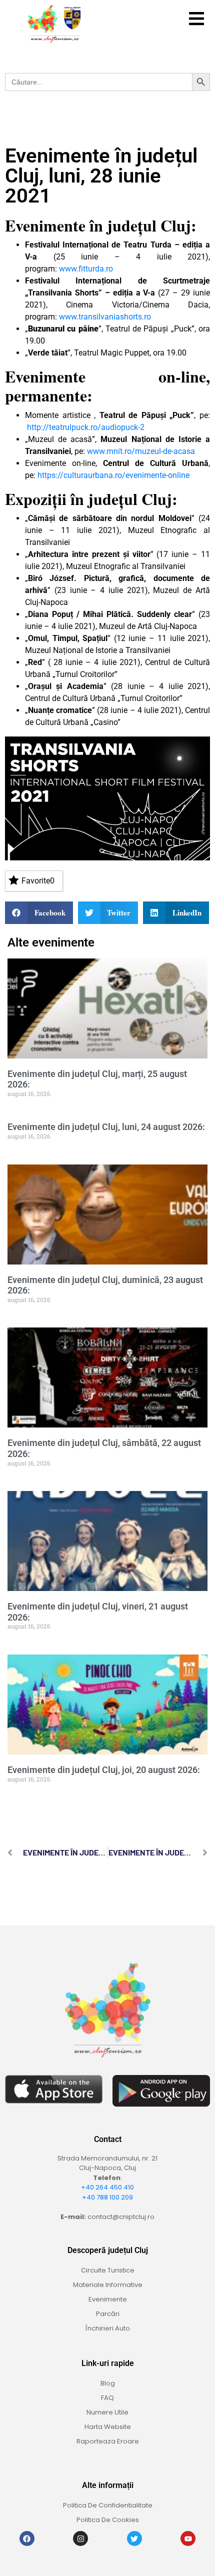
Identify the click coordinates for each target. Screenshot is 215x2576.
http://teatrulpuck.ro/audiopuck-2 (86, 427)
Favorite (38, 881)
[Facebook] (27, 2538)
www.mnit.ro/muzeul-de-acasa (141, 451)
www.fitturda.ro (86, 269)
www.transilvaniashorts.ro (105, 317)
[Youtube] (188, 2538)
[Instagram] (80, 2538)
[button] (196, 19)
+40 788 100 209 (107, 2197)
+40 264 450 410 (107, 2187)
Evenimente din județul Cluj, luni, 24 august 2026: (106, 1127)
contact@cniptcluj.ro (121, 2217)
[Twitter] (134, 2538)
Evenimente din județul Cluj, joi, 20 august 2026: (104, 1770)
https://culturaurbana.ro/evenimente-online (113, 475)
